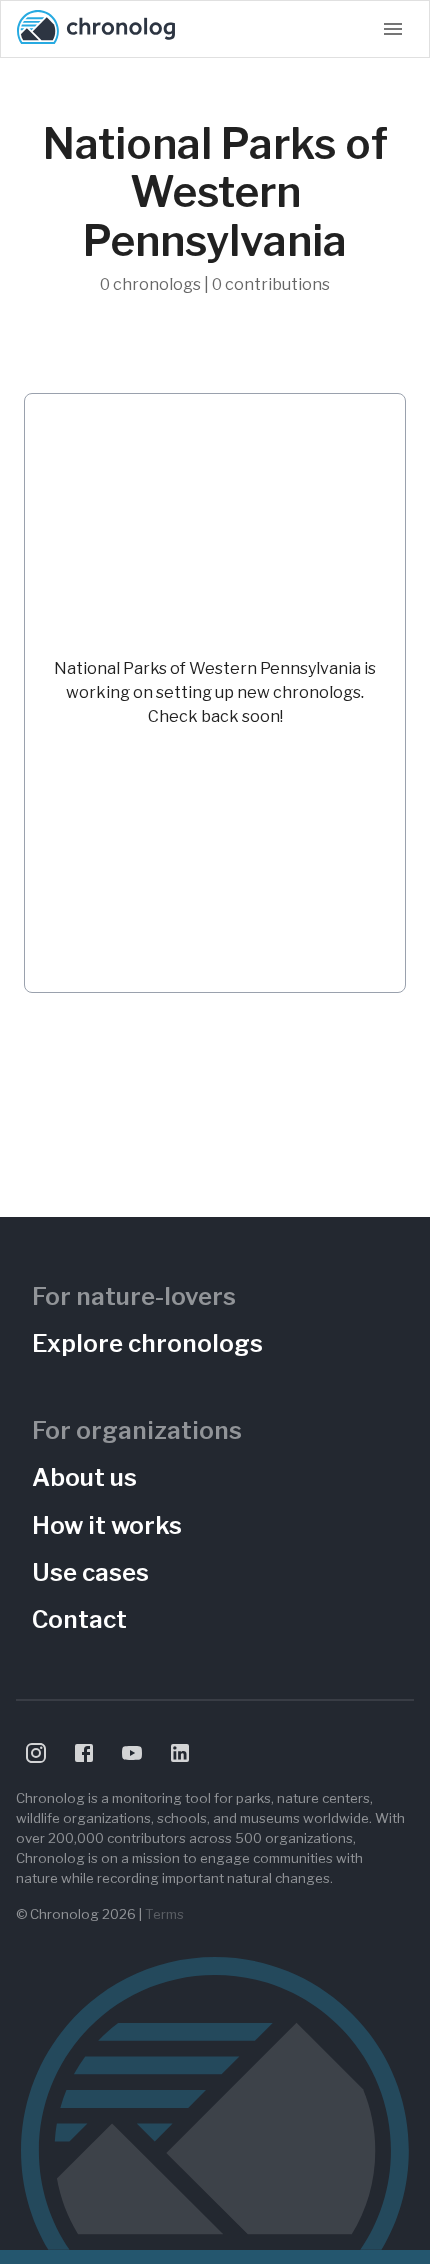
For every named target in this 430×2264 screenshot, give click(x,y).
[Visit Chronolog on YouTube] (132, 1753)
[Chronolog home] (96, 29)
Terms (164, 1914)
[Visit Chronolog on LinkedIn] (180, 1753)
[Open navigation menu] (393, 29)
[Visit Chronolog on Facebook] (84, 1753)
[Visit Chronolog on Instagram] (36, 1753)
